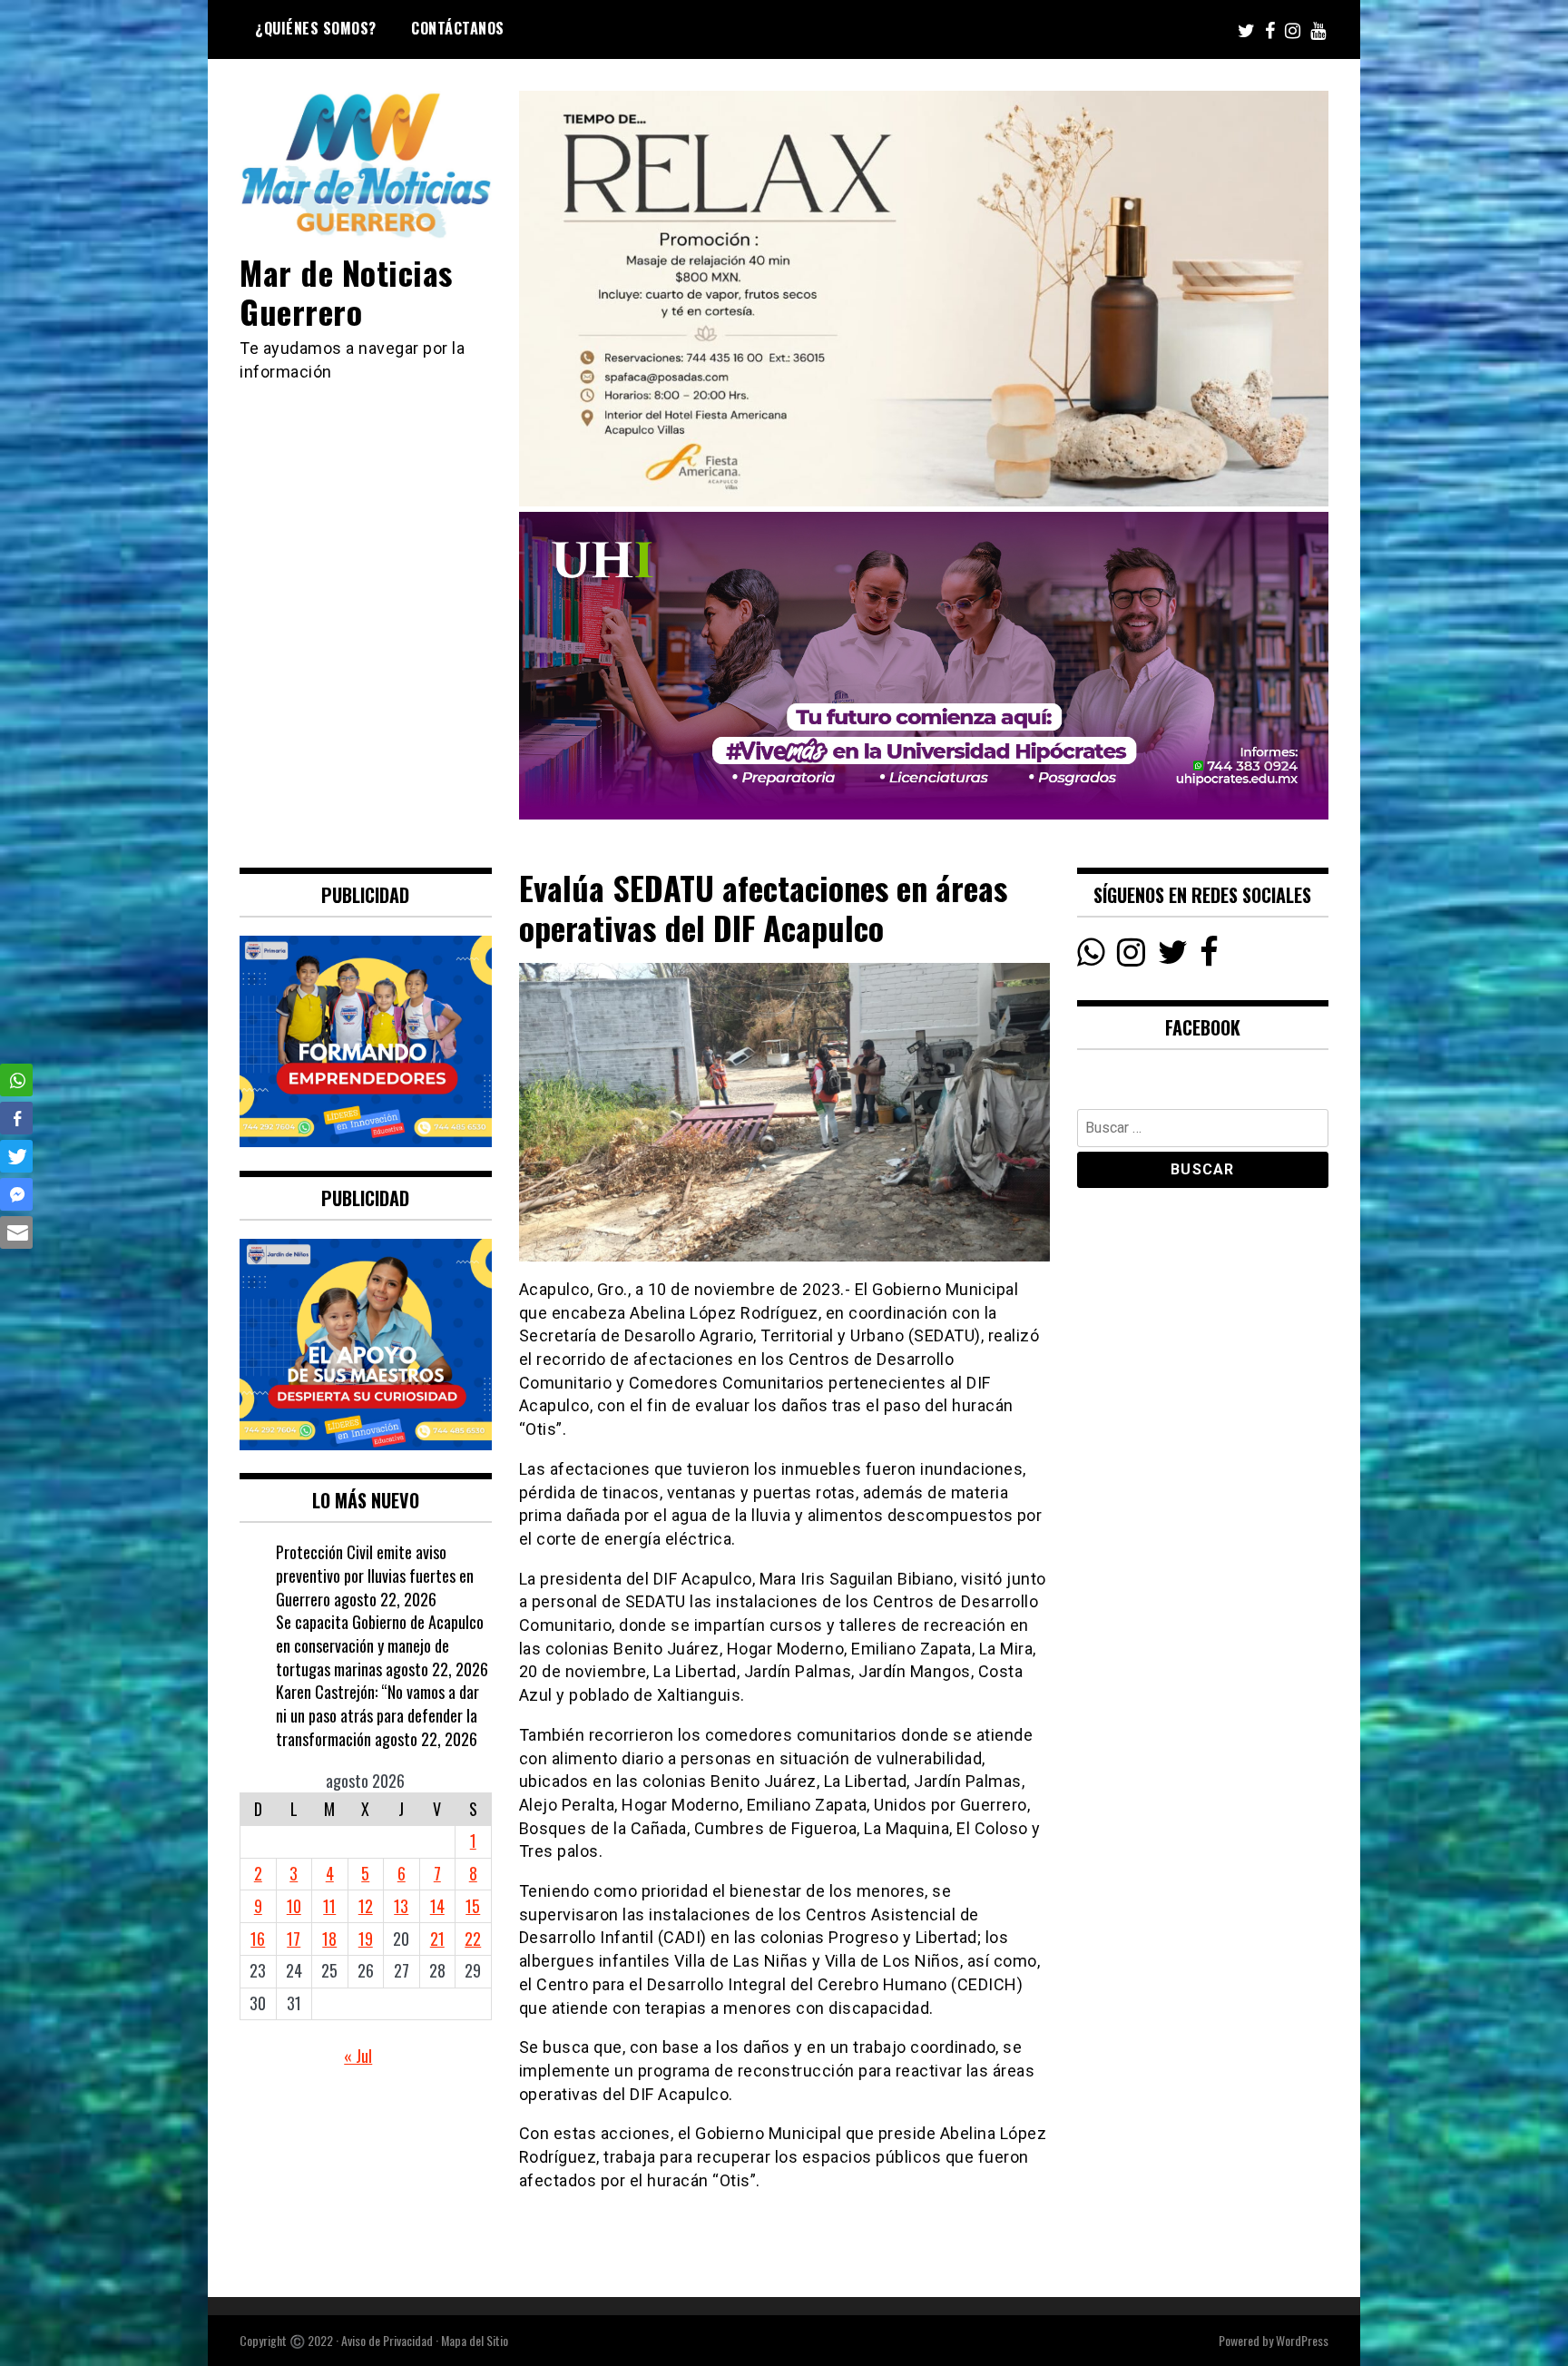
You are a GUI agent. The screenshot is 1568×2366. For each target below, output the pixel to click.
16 (258, 1939)
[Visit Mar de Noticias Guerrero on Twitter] (1173, 957)
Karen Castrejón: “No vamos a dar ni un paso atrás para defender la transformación (377, 1715)
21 (437, 1939)
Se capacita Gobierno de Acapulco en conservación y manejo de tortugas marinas (380, 1645)
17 (294, 1939)
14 (437, 1906)
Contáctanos (458, 28)
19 (366, 1939)
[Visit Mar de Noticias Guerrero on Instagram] (1131, 957)
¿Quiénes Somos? (316, 28)
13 (401, 1906)
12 (366, 1906)
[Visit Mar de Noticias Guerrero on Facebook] (1209, 957)
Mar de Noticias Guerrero (346, 291)
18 (329, 1939)
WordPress (1302, 2340)
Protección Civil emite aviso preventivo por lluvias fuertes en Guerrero (375, 1575)
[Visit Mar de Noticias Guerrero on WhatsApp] (1091, 957)
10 (294, 1906)
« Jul (358, 2056)
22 (473, 1939)
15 (473, 1906)
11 (329, 1906)
